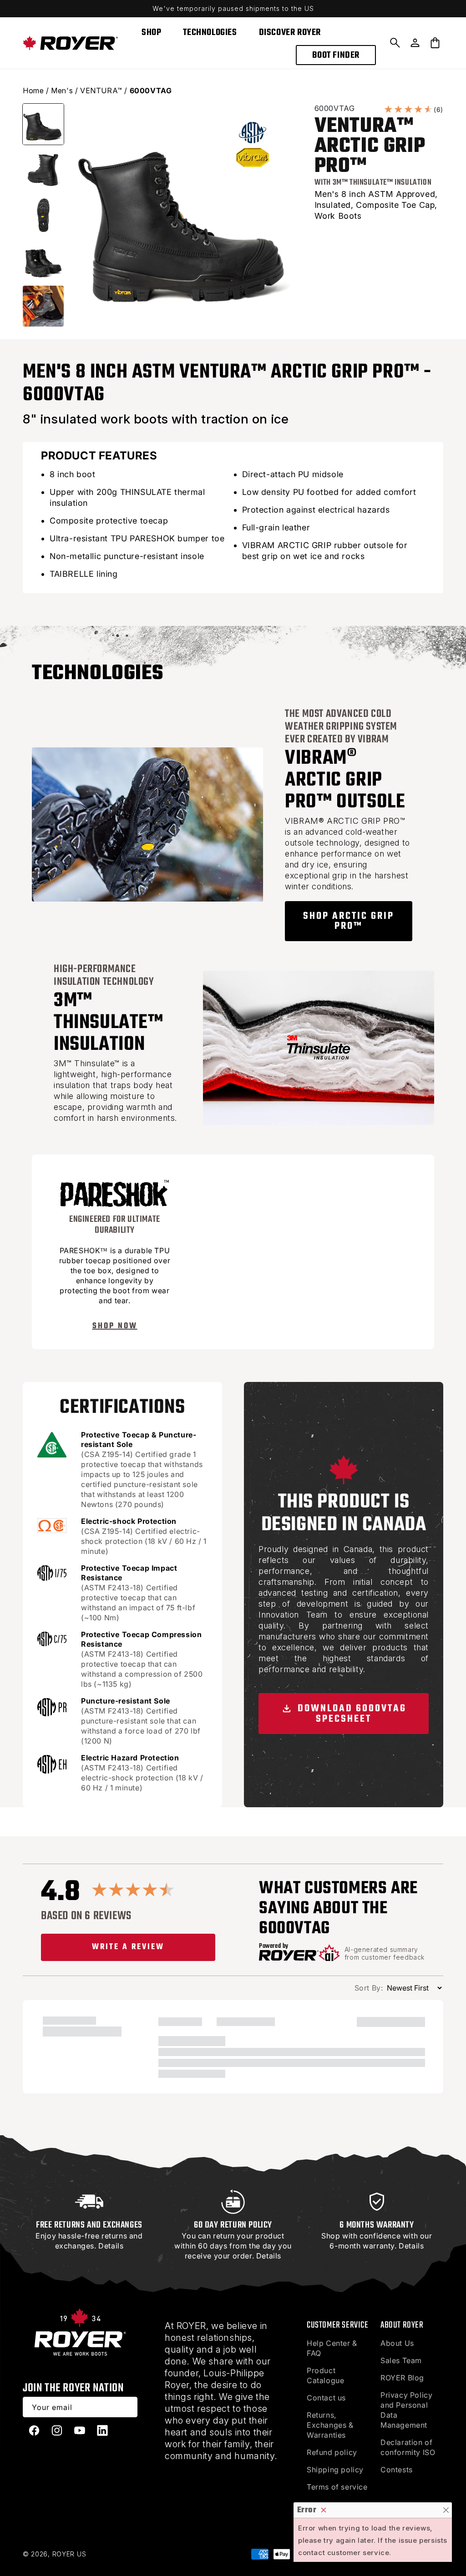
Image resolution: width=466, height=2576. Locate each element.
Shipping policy (335, 2470)
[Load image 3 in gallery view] (43, 215)
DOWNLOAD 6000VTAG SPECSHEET (350, 1714)
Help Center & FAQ (332, 2348)
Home (33, 91)
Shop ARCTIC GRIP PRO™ (349, 921)
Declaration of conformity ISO (408, 2447)
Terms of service (337, 2487)
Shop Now (115, 1326)
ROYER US (69, 2554)
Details (111, 2246)
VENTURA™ (101, 91)
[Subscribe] (127, 2407)
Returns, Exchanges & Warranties (330, 2425)
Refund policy (332, 2452)
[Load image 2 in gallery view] (43, 170)
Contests (397, 2470)
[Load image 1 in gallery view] (43, 124)
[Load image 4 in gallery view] (43, 261)
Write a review (128, 1947)
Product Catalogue (325, 2375)
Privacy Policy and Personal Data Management (406, 2410)
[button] (395, 43)
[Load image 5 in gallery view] (43, 306)
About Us (397, 2343)
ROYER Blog (402, 2378)
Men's (62, 91)
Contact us (326, 2398)
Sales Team (401, 2360)
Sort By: (369, 1988)
